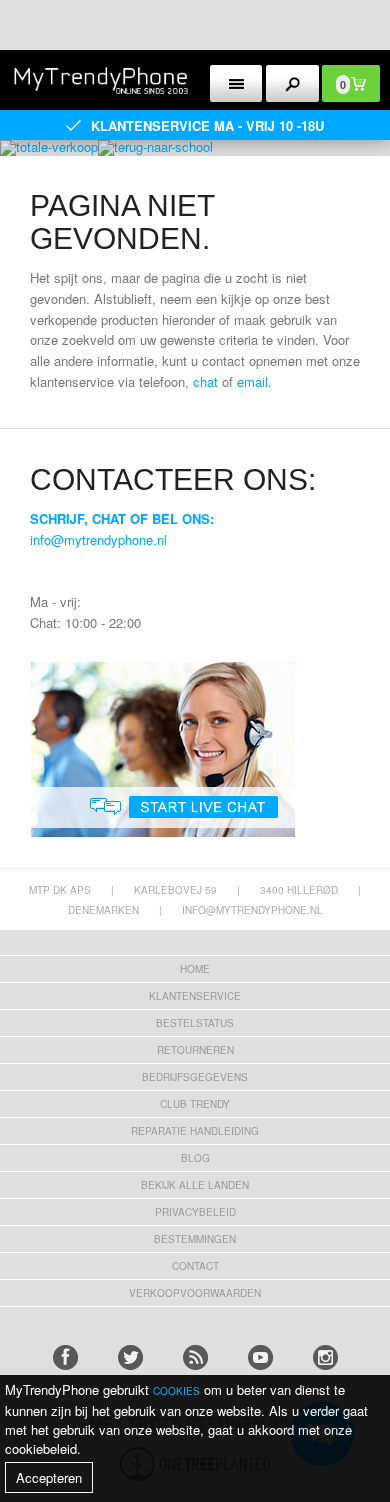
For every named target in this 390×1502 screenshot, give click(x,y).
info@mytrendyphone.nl (98, 539)
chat (205, 381)
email (252, 381)
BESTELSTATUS (195, 1023)
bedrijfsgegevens (195, 1077)
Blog (195, 1158)
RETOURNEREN (195, 1050)
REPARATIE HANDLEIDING (195, 1131)
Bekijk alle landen (195, 1185)
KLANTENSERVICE (195, 996)
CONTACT (195, 1266)
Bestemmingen (195, 1239)
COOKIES (176, 1391)
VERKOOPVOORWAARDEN (195, 1293)
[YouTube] (260, 1357)
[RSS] (195, 1357)
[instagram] (325, 1357)
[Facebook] (65, 1357)
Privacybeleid (195, 1212)
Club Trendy (195, 1104)
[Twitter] (130, 1357)
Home (195, 969)
